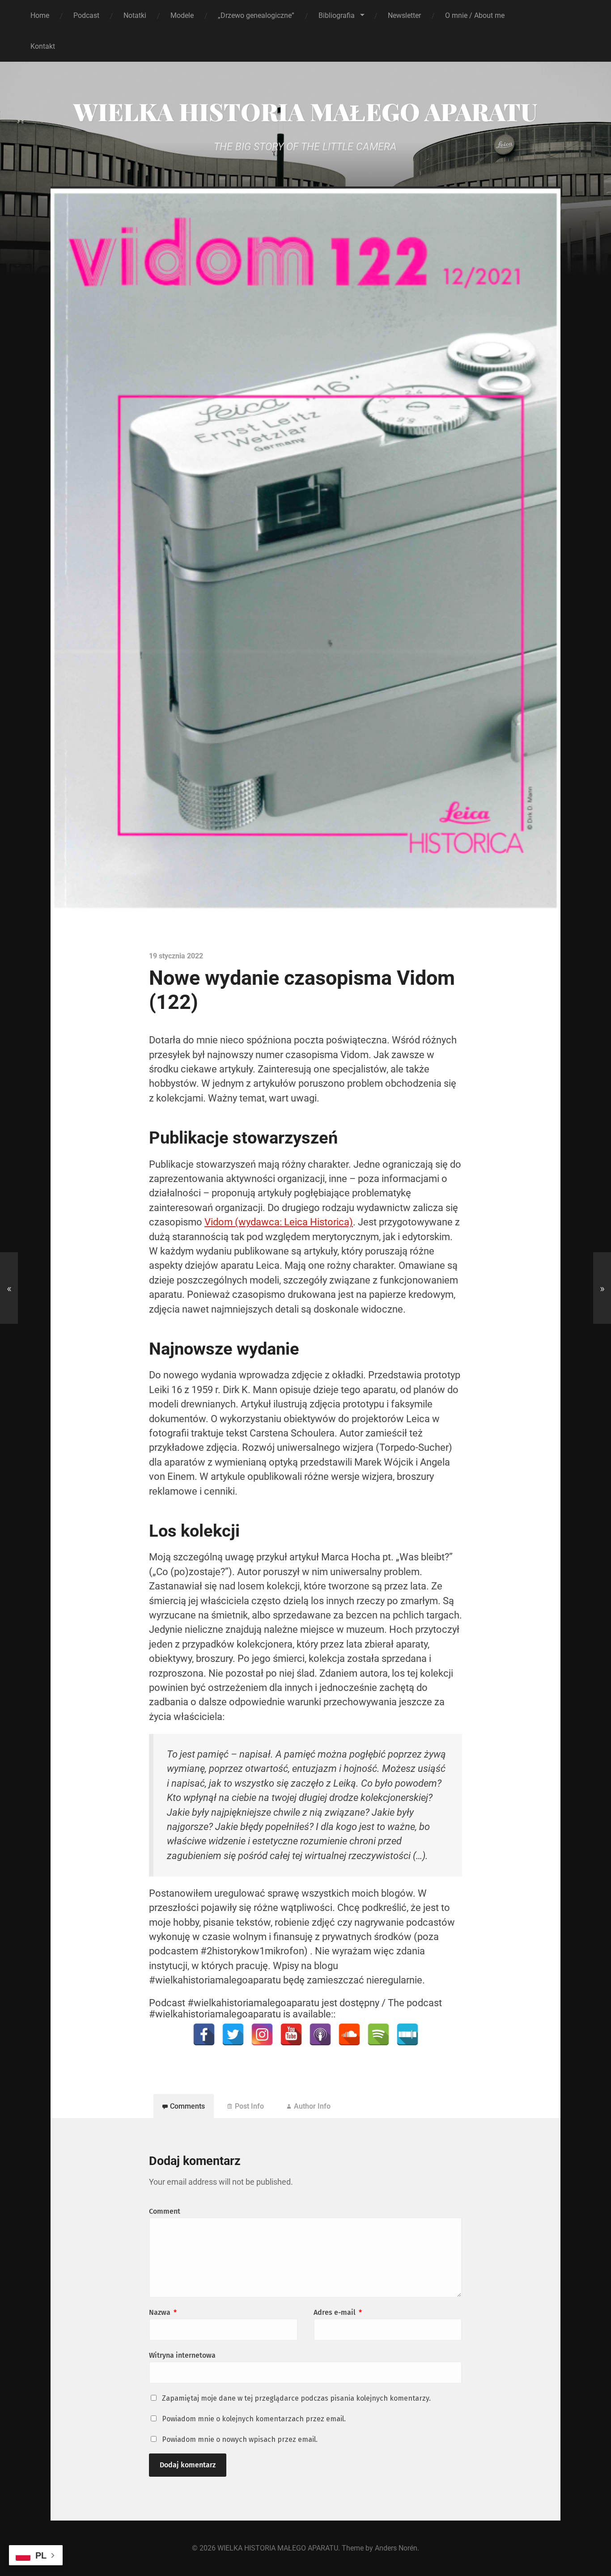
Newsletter (404, 15)
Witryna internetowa (182, 2355)
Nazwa (163, 2312)
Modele (182, 15)
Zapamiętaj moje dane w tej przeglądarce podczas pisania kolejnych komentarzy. (296, 2398)
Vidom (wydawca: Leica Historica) (279, 1222)
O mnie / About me (475, 15)
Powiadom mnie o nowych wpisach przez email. (240, 2439)
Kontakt (43, 46)
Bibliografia (337, 15)
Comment (165, 2211)
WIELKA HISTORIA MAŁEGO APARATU (305, 111)
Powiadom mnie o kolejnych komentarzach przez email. (254, 2419)
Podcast (86, 15)
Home (40, 15)
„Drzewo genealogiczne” (256, 15)
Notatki (135, 15)
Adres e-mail (338, 2312)
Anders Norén (396, 2548)
